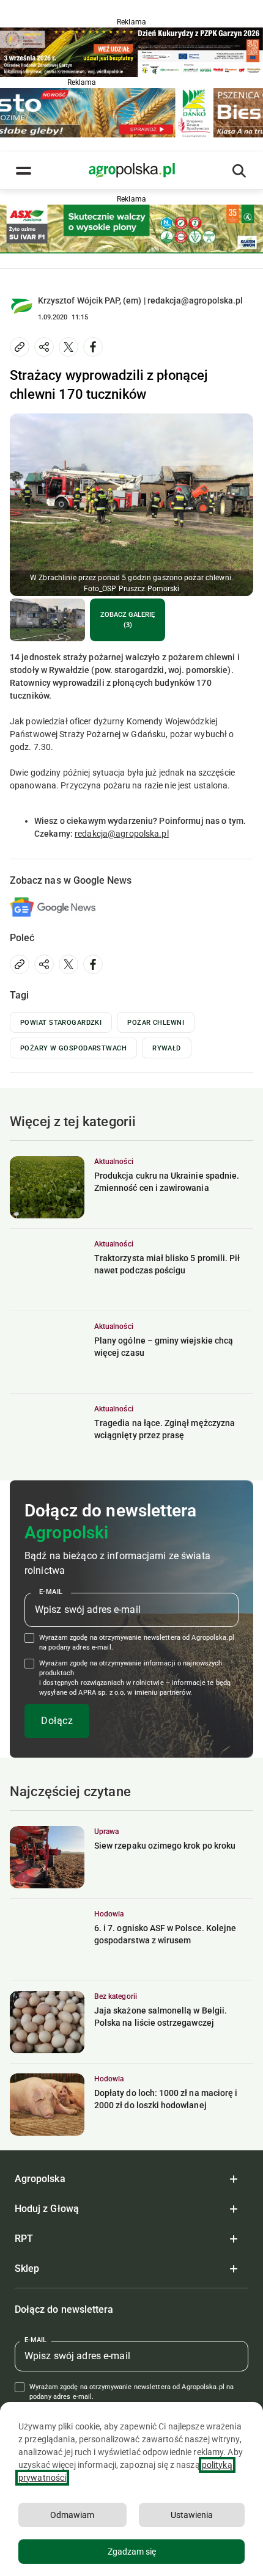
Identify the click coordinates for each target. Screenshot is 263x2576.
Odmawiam (72, 2515)
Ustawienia (192, 2515)
